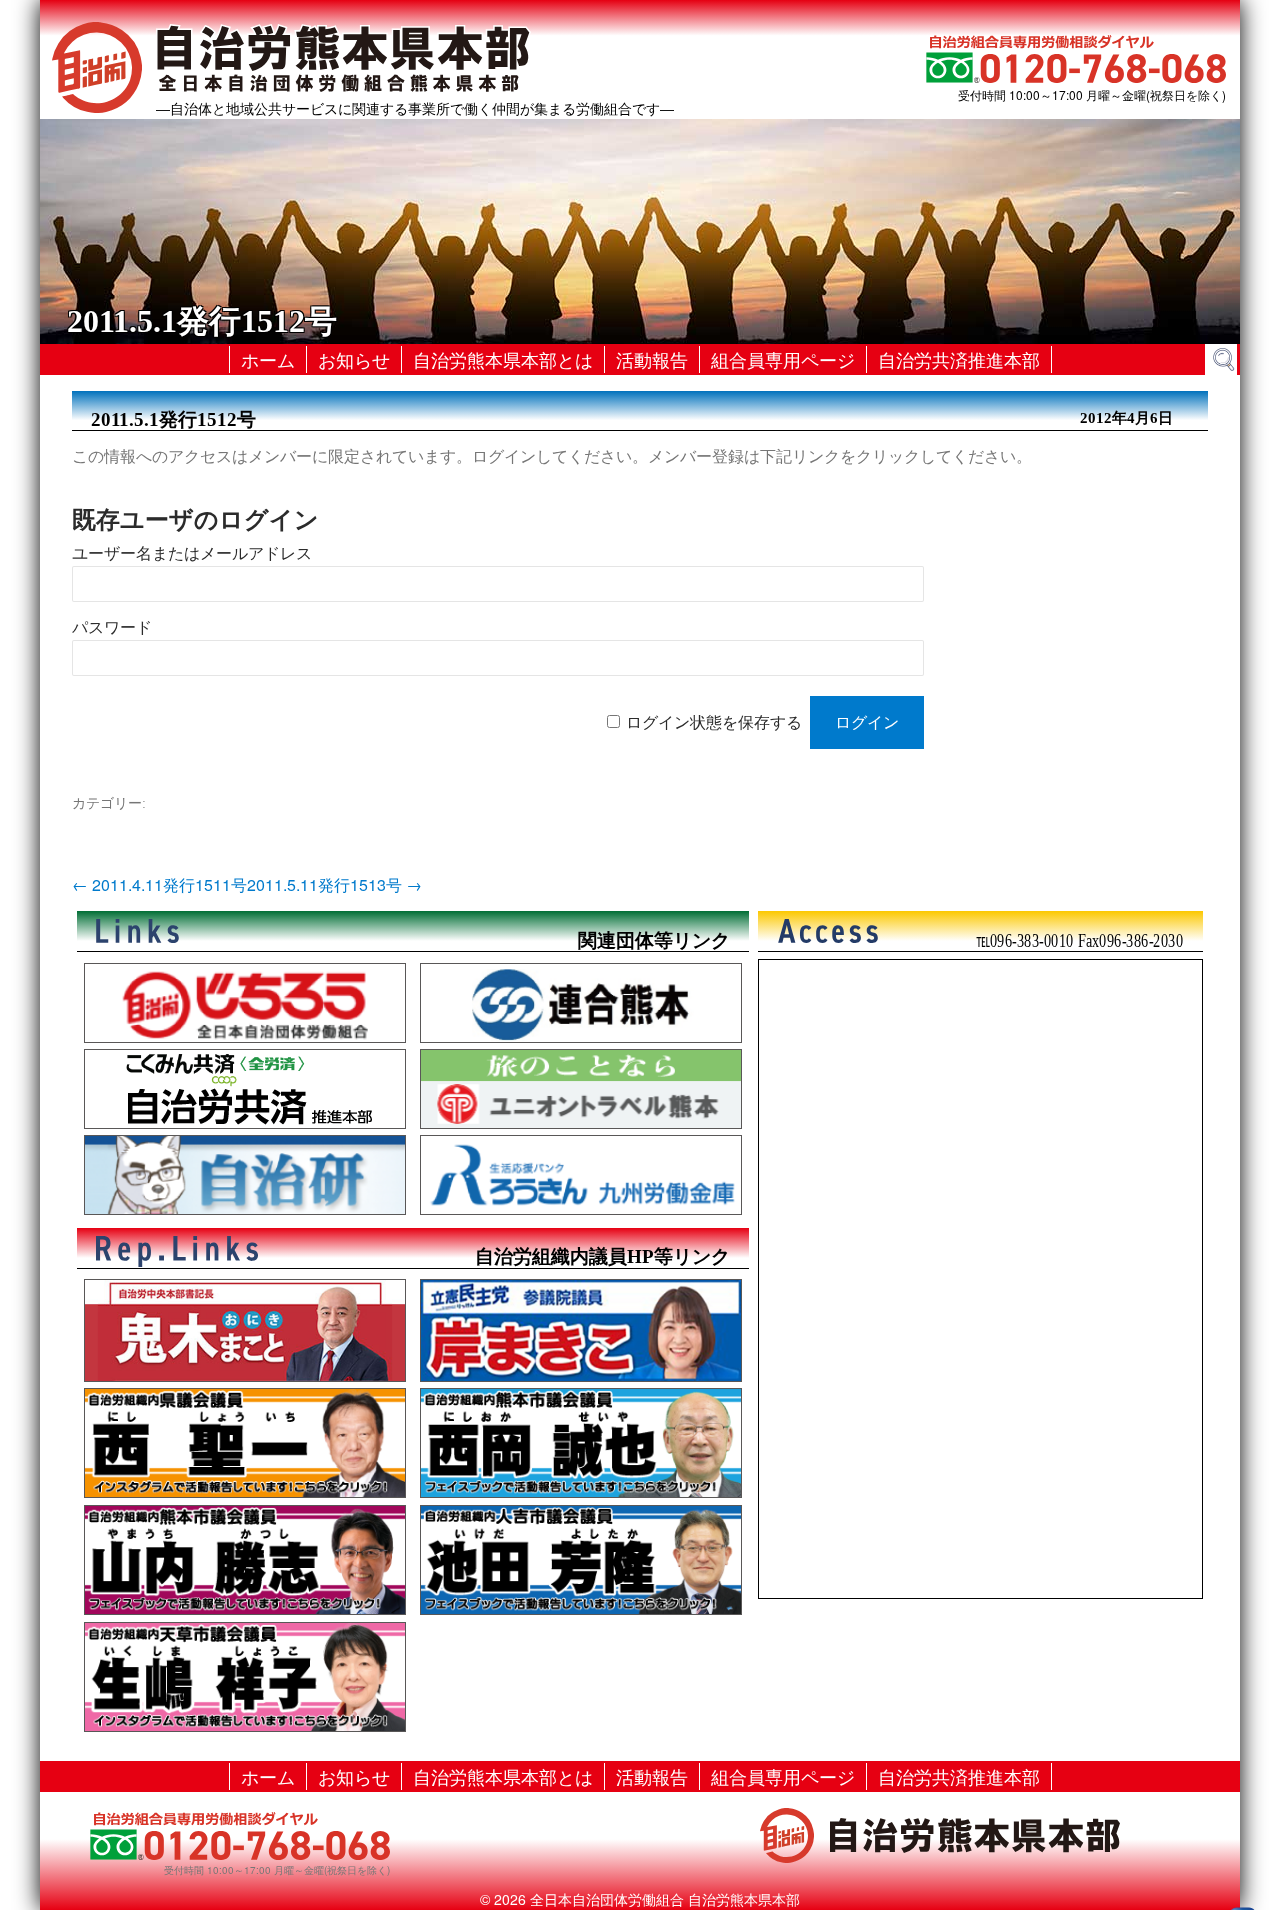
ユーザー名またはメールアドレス (192, 553)
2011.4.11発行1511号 (159, 884)
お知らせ (354, 359)
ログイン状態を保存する (714, 722)
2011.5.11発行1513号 (334, 884)
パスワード (112, 627)
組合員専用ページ (783, 359)
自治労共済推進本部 (959, 359)
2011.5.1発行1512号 (173, 419)
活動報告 (652, 359)
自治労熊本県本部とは (503, 359)
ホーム (268, 359)
